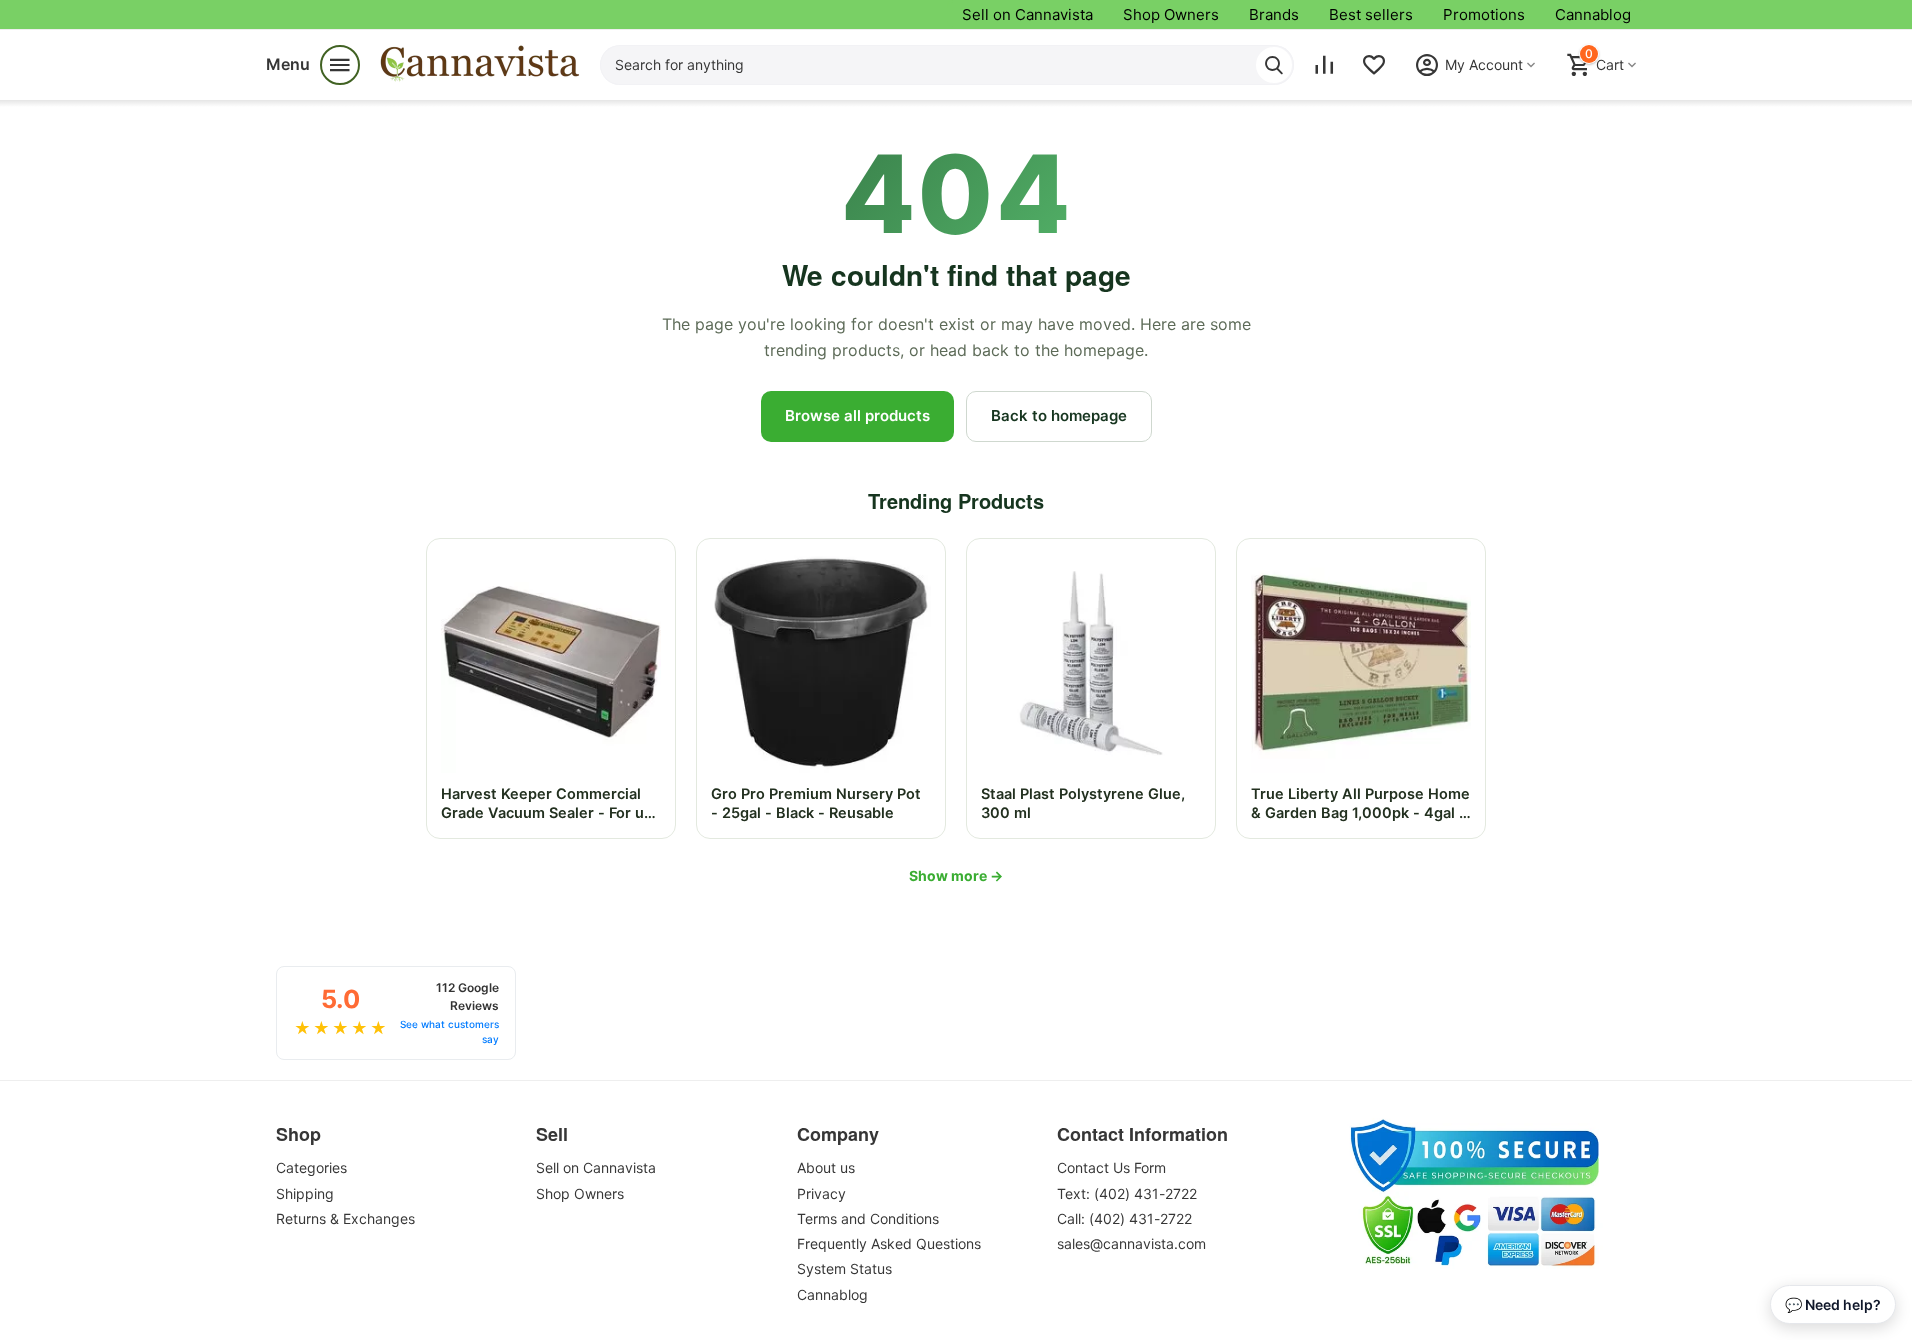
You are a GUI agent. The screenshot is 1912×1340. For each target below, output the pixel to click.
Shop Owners (1171, 14)
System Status (844, 1268)
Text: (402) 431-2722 (1127, 1193)
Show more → (956, 875)
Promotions (1484, 14)
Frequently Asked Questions (889, 1243)
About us (826, 1167)
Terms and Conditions (868, 1218)
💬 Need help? (1833, 1304)
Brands (1274, 14)
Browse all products (857, 415)
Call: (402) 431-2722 (1124, 1218)
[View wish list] (1374, 65)
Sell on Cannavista (1027, 14)
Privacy (821, 1193)
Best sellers (1371, 14)
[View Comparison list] (1324, 65)
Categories (311, 1167)
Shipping (305, 1193)
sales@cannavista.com (1131, 1243)
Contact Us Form (1111, 1167)
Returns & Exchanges (345, 1218)
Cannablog (1593, 14)
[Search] (1274, 65)
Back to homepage (1059, 415)
